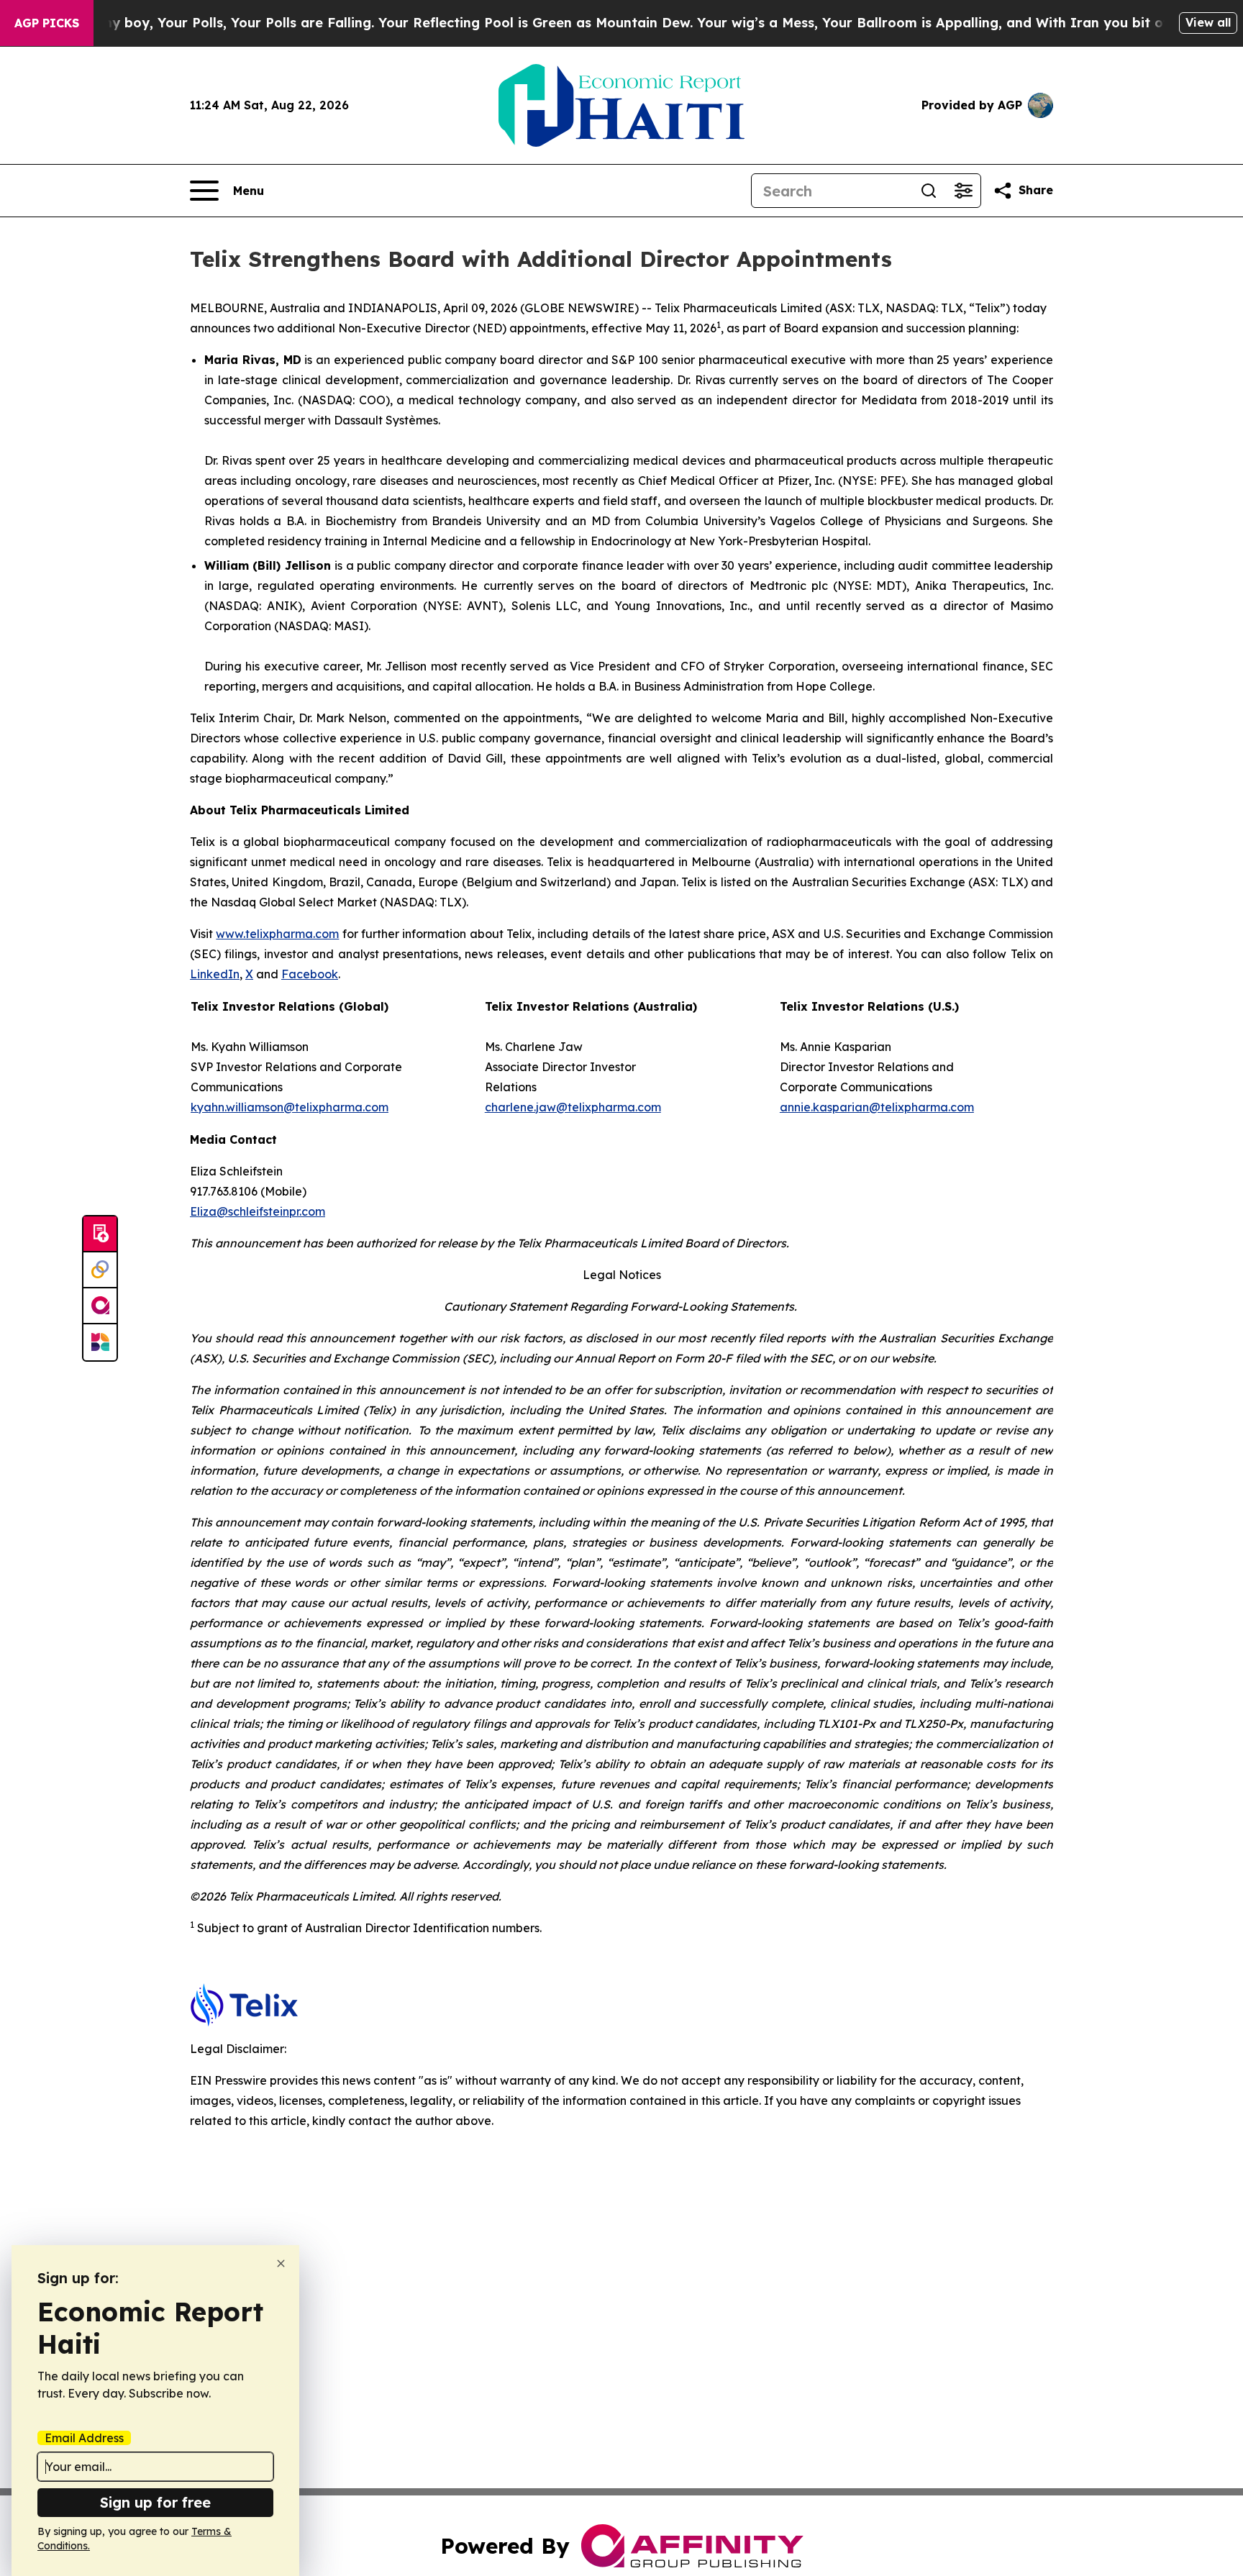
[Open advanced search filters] (963, 191)
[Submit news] (100, 1234)
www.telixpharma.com (277, 934)
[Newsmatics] (100, 1342)
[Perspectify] (100, 1270)
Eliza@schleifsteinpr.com (258, 1211)
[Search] (929, 191)
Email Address (84, 2438)
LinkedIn (215, 974)
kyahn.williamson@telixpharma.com (290, 1107)
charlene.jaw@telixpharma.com (573, 1107)
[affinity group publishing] (100, 1306)
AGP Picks (47, 23)
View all (1208, 22)
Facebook (310, 974)
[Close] (281, 2263)
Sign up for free (155, 2502)
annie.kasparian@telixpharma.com (877, 1107)
